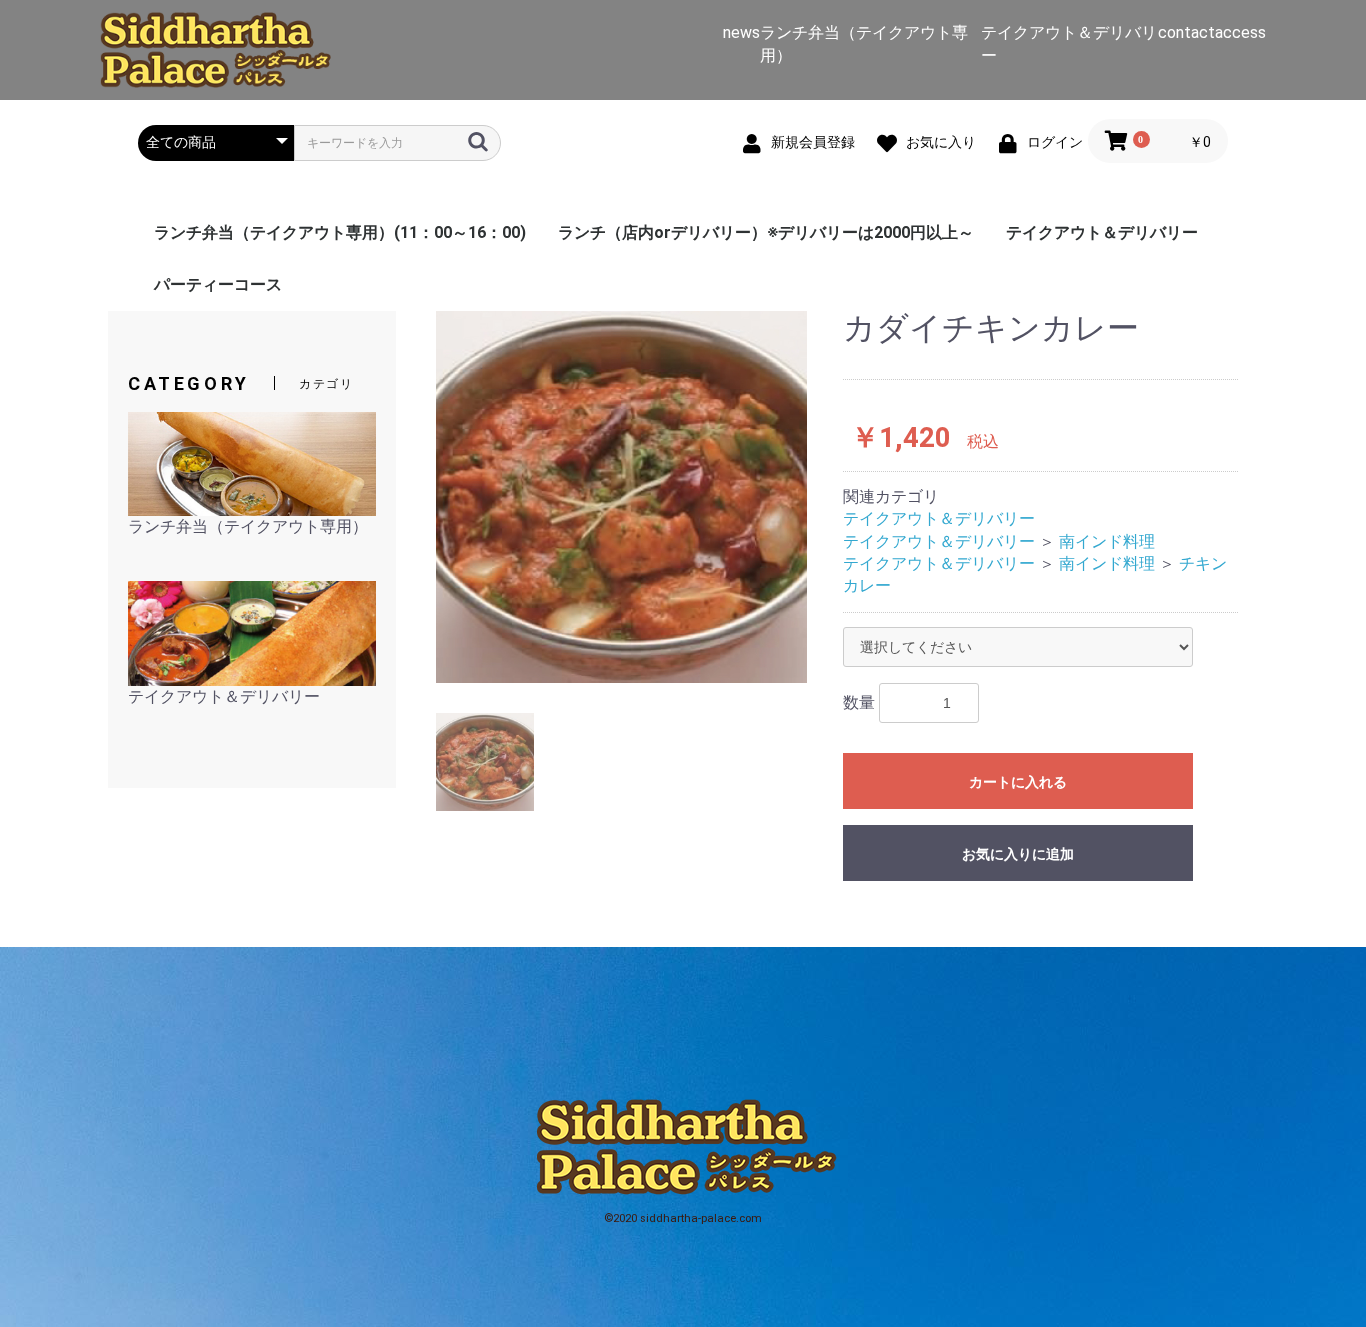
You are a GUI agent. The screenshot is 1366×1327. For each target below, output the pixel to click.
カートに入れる (1018, 782)
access (1240, 32)
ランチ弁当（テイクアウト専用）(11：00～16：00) (340, 232)
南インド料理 (1107, 541)
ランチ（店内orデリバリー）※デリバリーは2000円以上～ (766, 232)
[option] (622, 497)
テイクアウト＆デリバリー (1102, 232)
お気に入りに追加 (1018, 854)
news (741, 32)
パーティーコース (218, 284)
